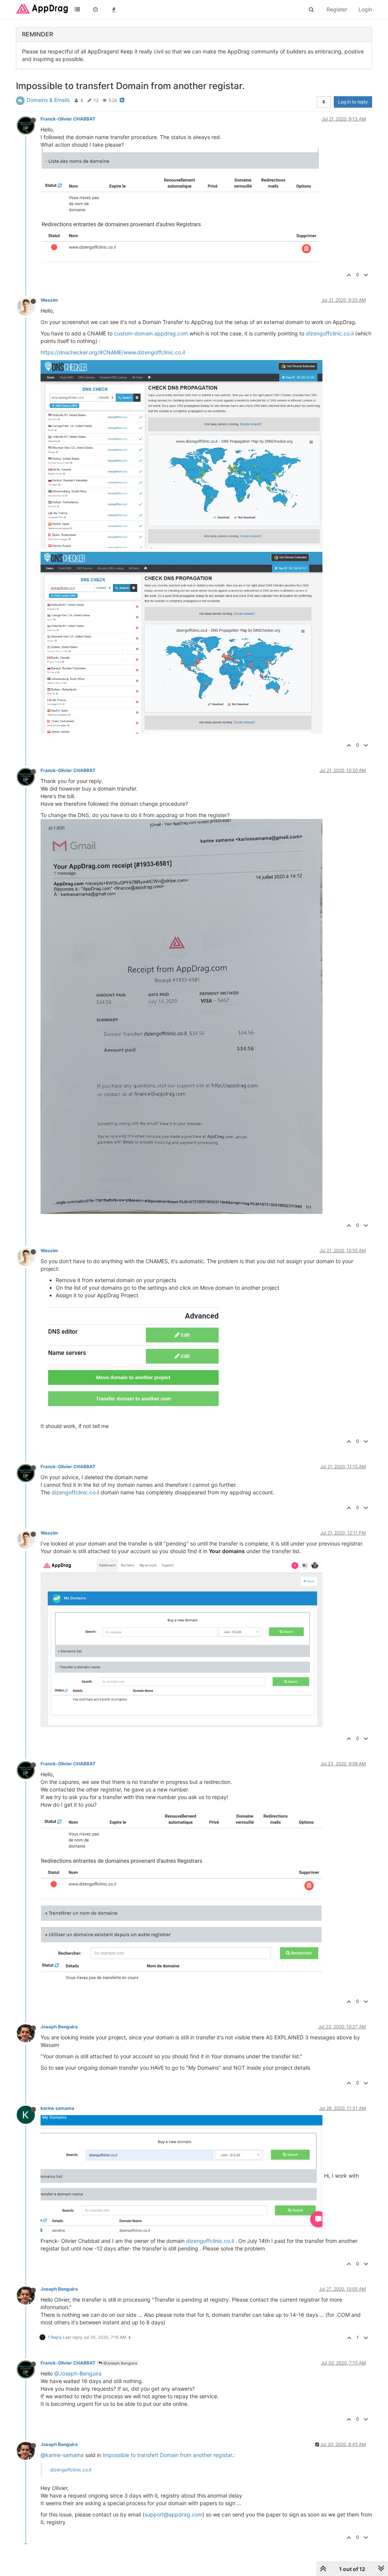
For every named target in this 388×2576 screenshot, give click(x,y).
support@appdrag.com (173, 2514)
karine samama (57, 2108)
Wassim (49, 300)
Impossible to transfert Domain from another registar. (168, 2455)
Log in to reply (353, 102)
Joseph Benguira (59, 2027)
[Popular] (114, 9)
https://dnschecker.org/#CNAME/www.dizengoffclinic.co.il (113, 352)
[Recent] (95, 9)
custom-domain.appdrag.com (151, 333)
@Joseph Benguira (120, 2363)
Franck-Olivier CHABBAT (68, 119)
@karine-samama (62, 2455)
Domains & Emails (48, 100)
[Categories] (77, 9)
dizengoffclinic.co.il (330, 333)
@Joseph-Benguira (78, 2373)
